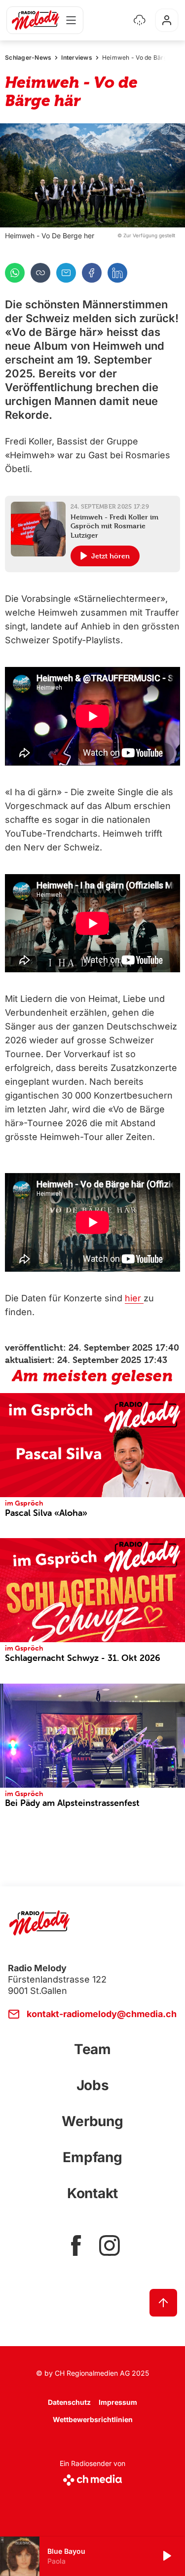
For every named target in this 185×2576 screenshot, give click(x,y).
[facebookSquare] (76, 2245)
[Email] (66, 273)
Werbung (92, 2121)
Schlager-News (28, 57)
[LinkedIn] (117, 273)
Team (92, 2049)
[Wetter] (140, 20)
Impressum (118, 2402)
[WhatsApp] (15, 273)
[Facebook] (92, 273)
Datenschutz (69, 2402)
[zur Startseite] (36, 20)
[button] (92, 175)
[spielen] (166, 2556)
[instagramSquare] (110, 2245)
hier (134, 1298)
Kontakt (92, 2193)
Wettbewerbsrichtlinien (93, 2419)
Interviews (77, 57)
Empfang (92, 2157)
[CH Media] (92, 2478)
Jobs (93, 2085)
